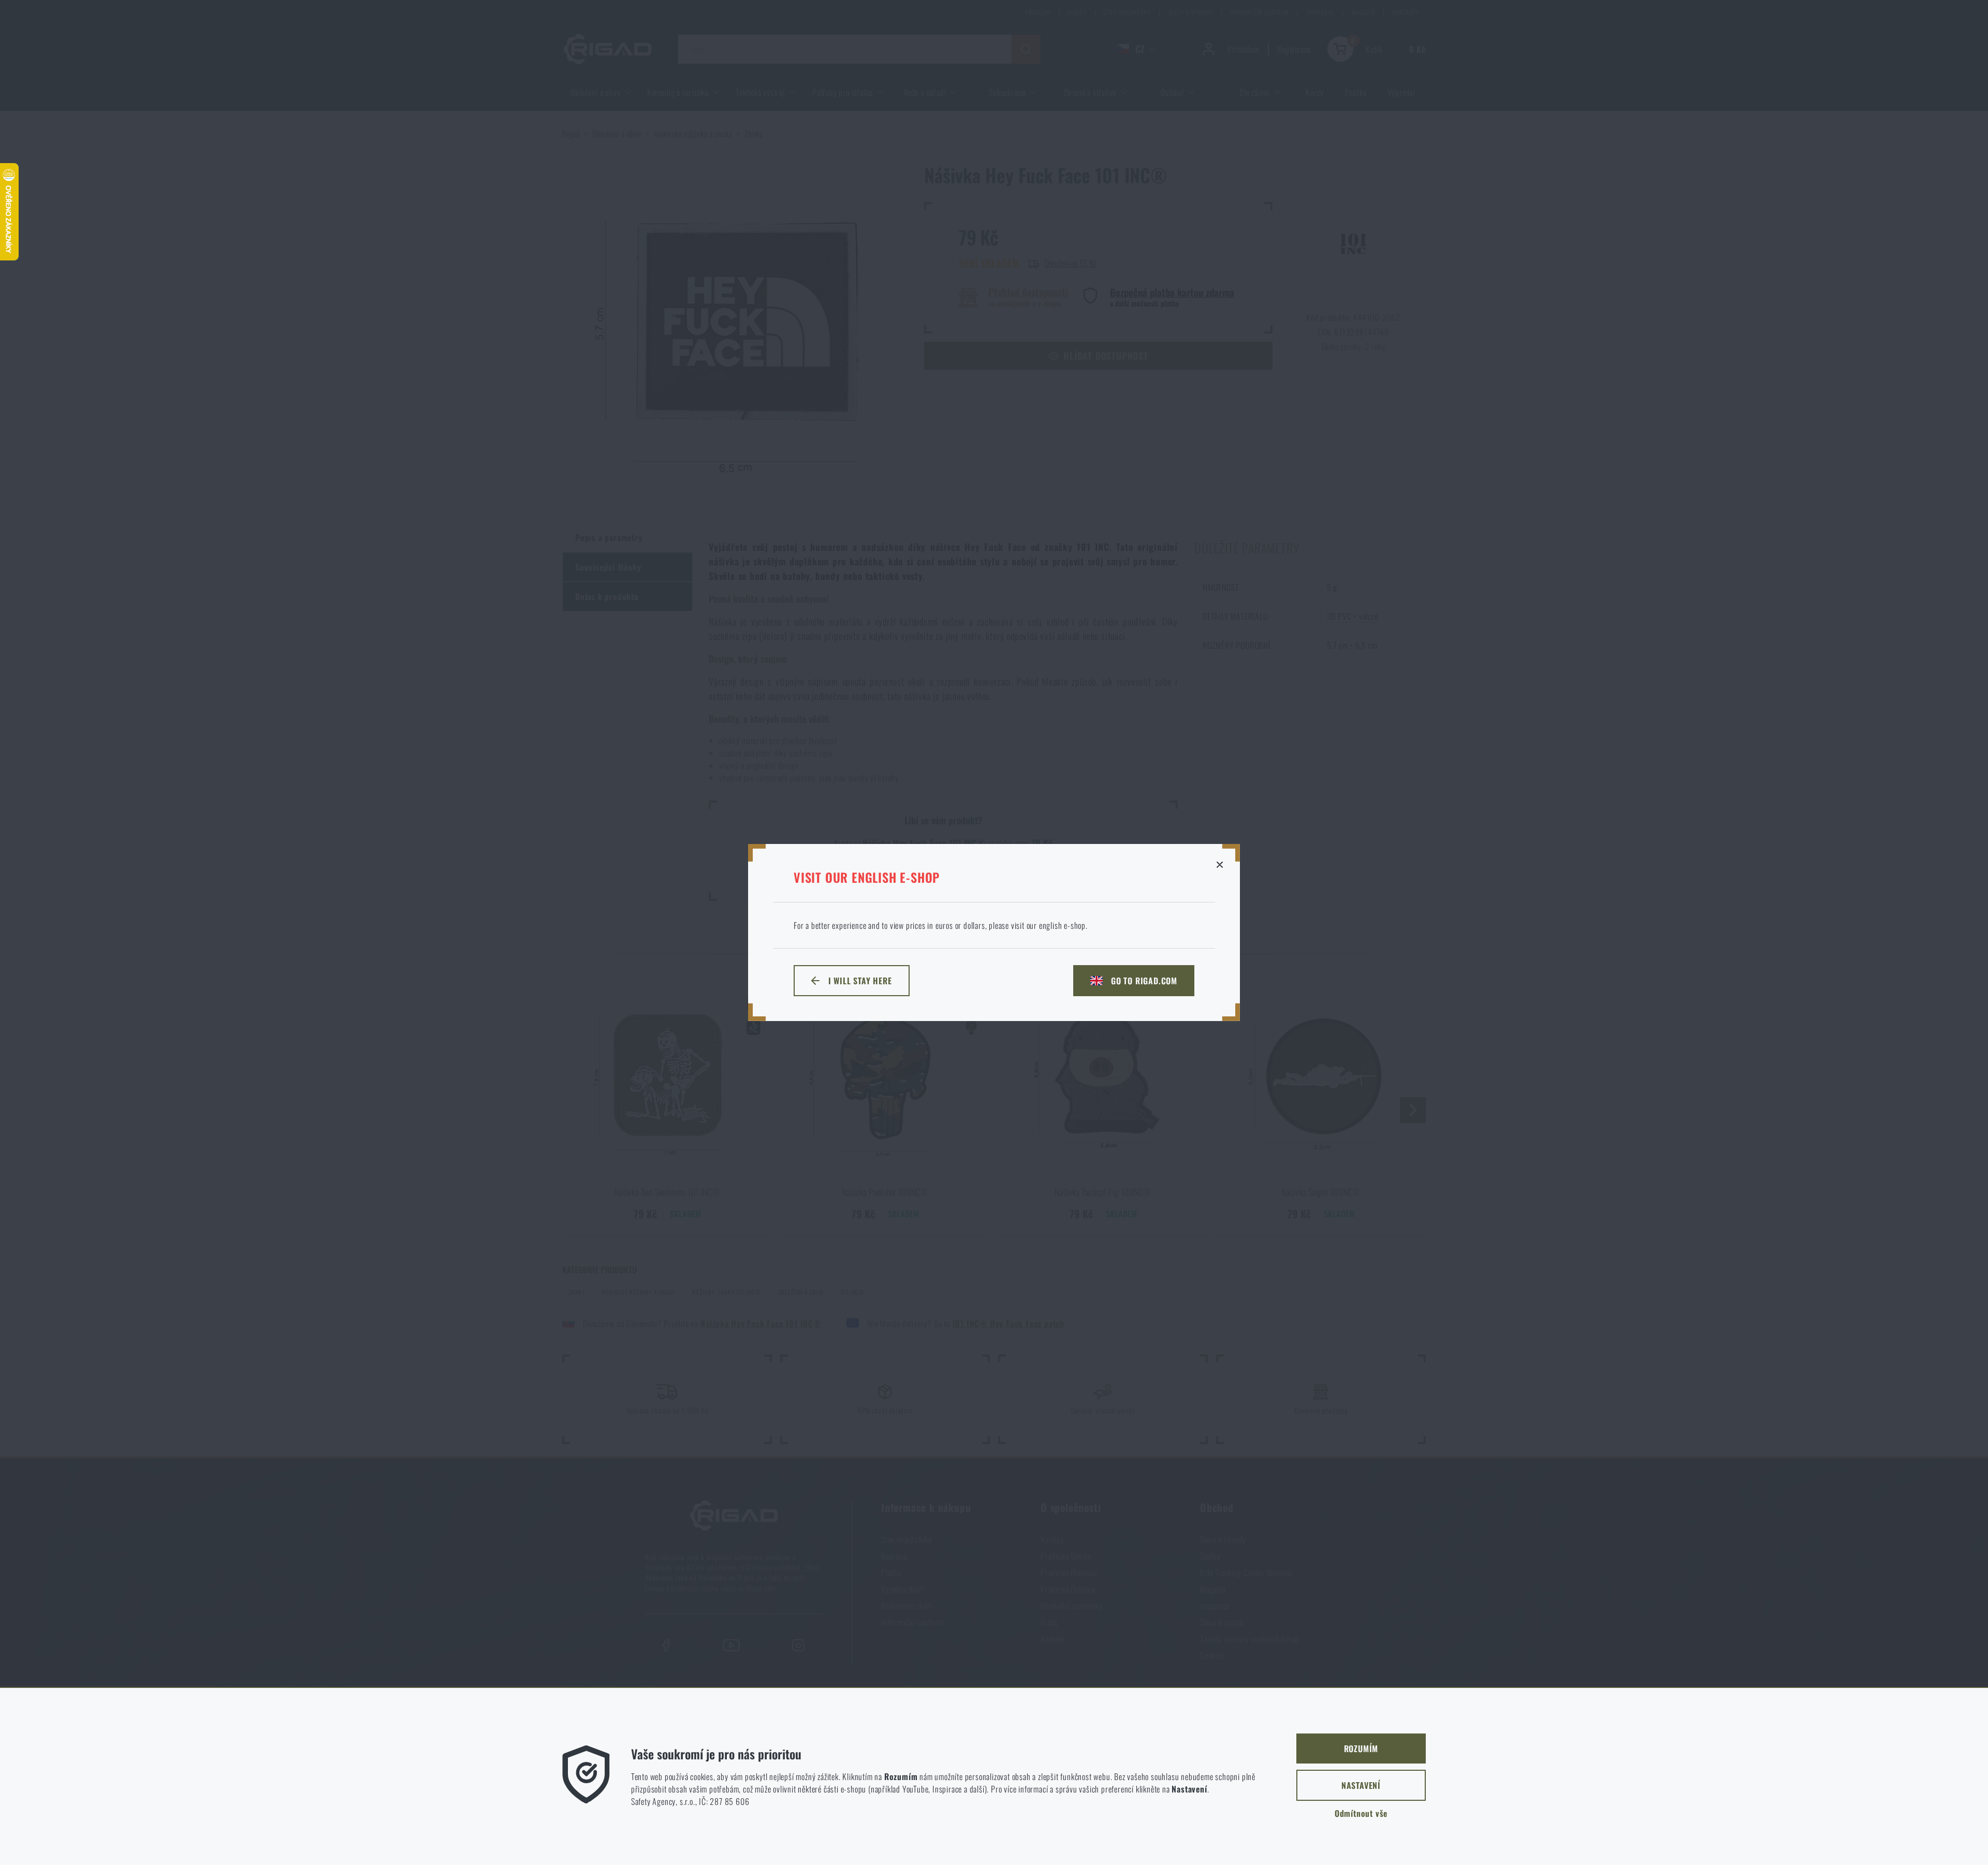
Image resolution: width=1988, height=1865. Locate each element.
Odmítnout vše (1361, 1813)
